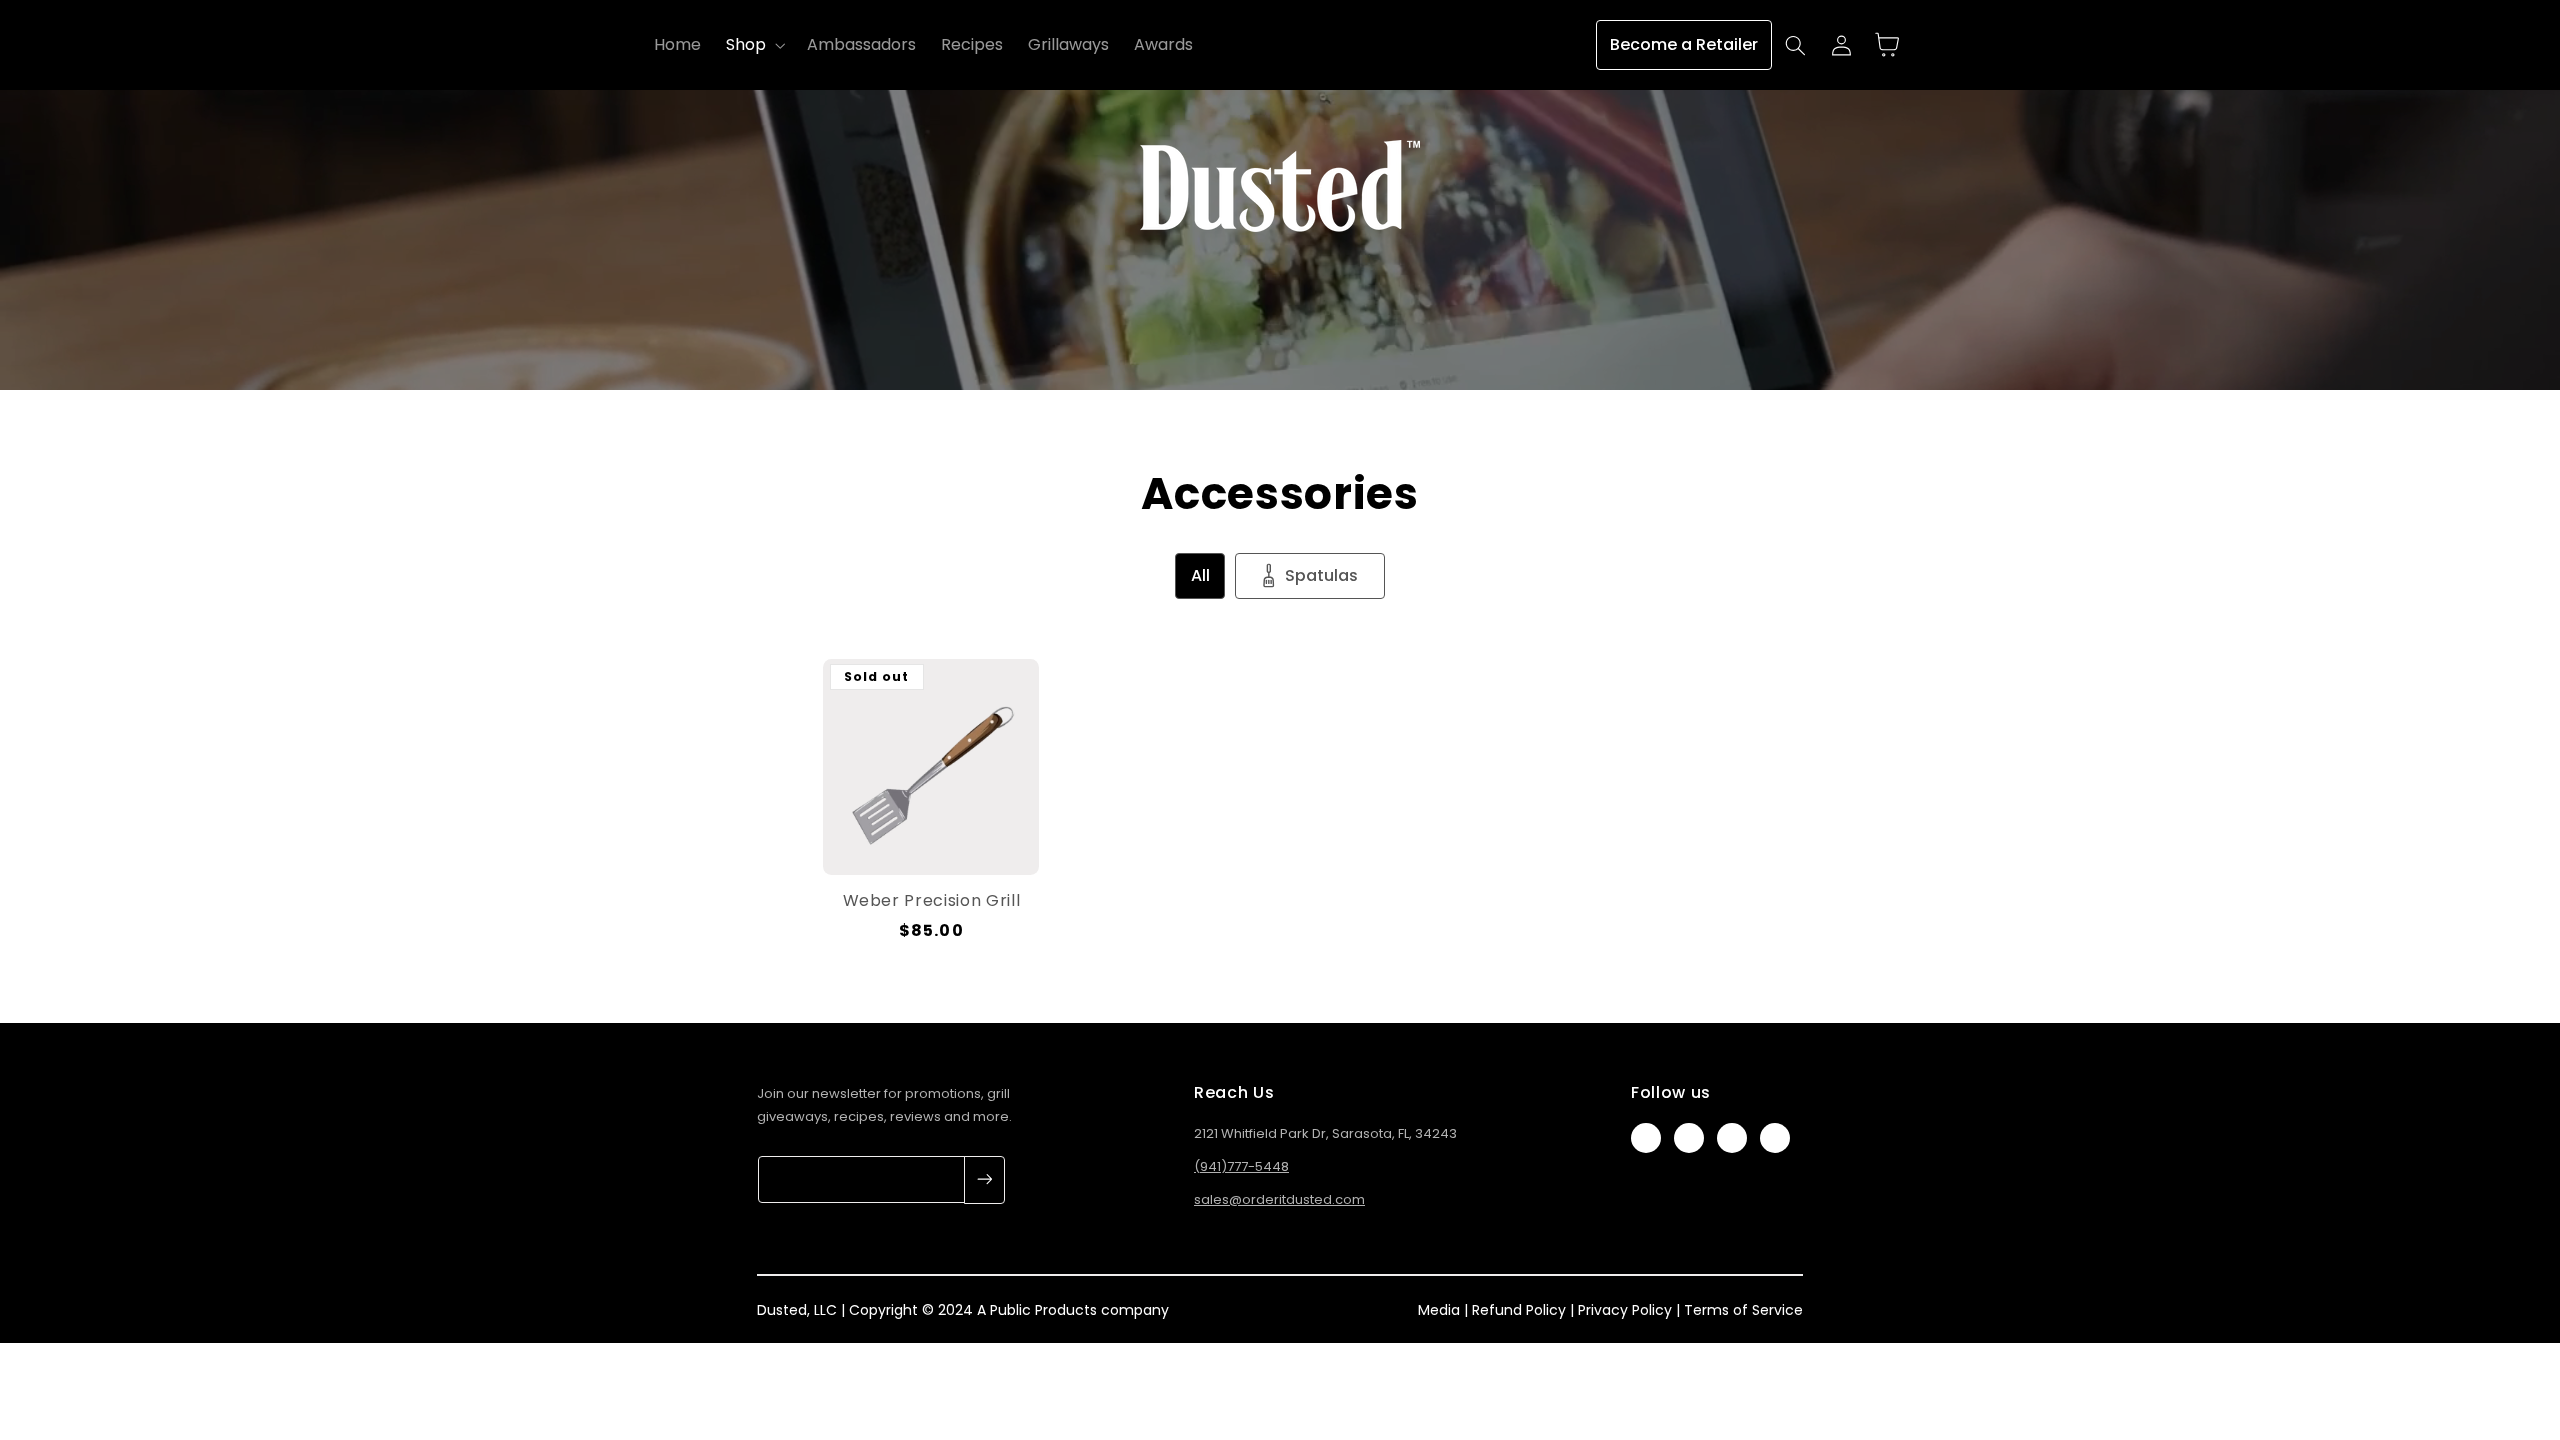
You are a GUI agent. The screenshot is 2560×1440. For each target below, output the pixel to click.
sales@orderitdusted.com (1279, 1199)
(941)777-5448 (1241, 1166)
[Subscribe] (984, 1180)
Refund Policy (1519, 1310)
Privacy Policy (1625, 1310)
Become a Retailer (1684, 44)
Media (1439, 1310)
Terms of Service (1743, 1310)
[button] (753, 45)
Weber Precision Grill (932, 901)
